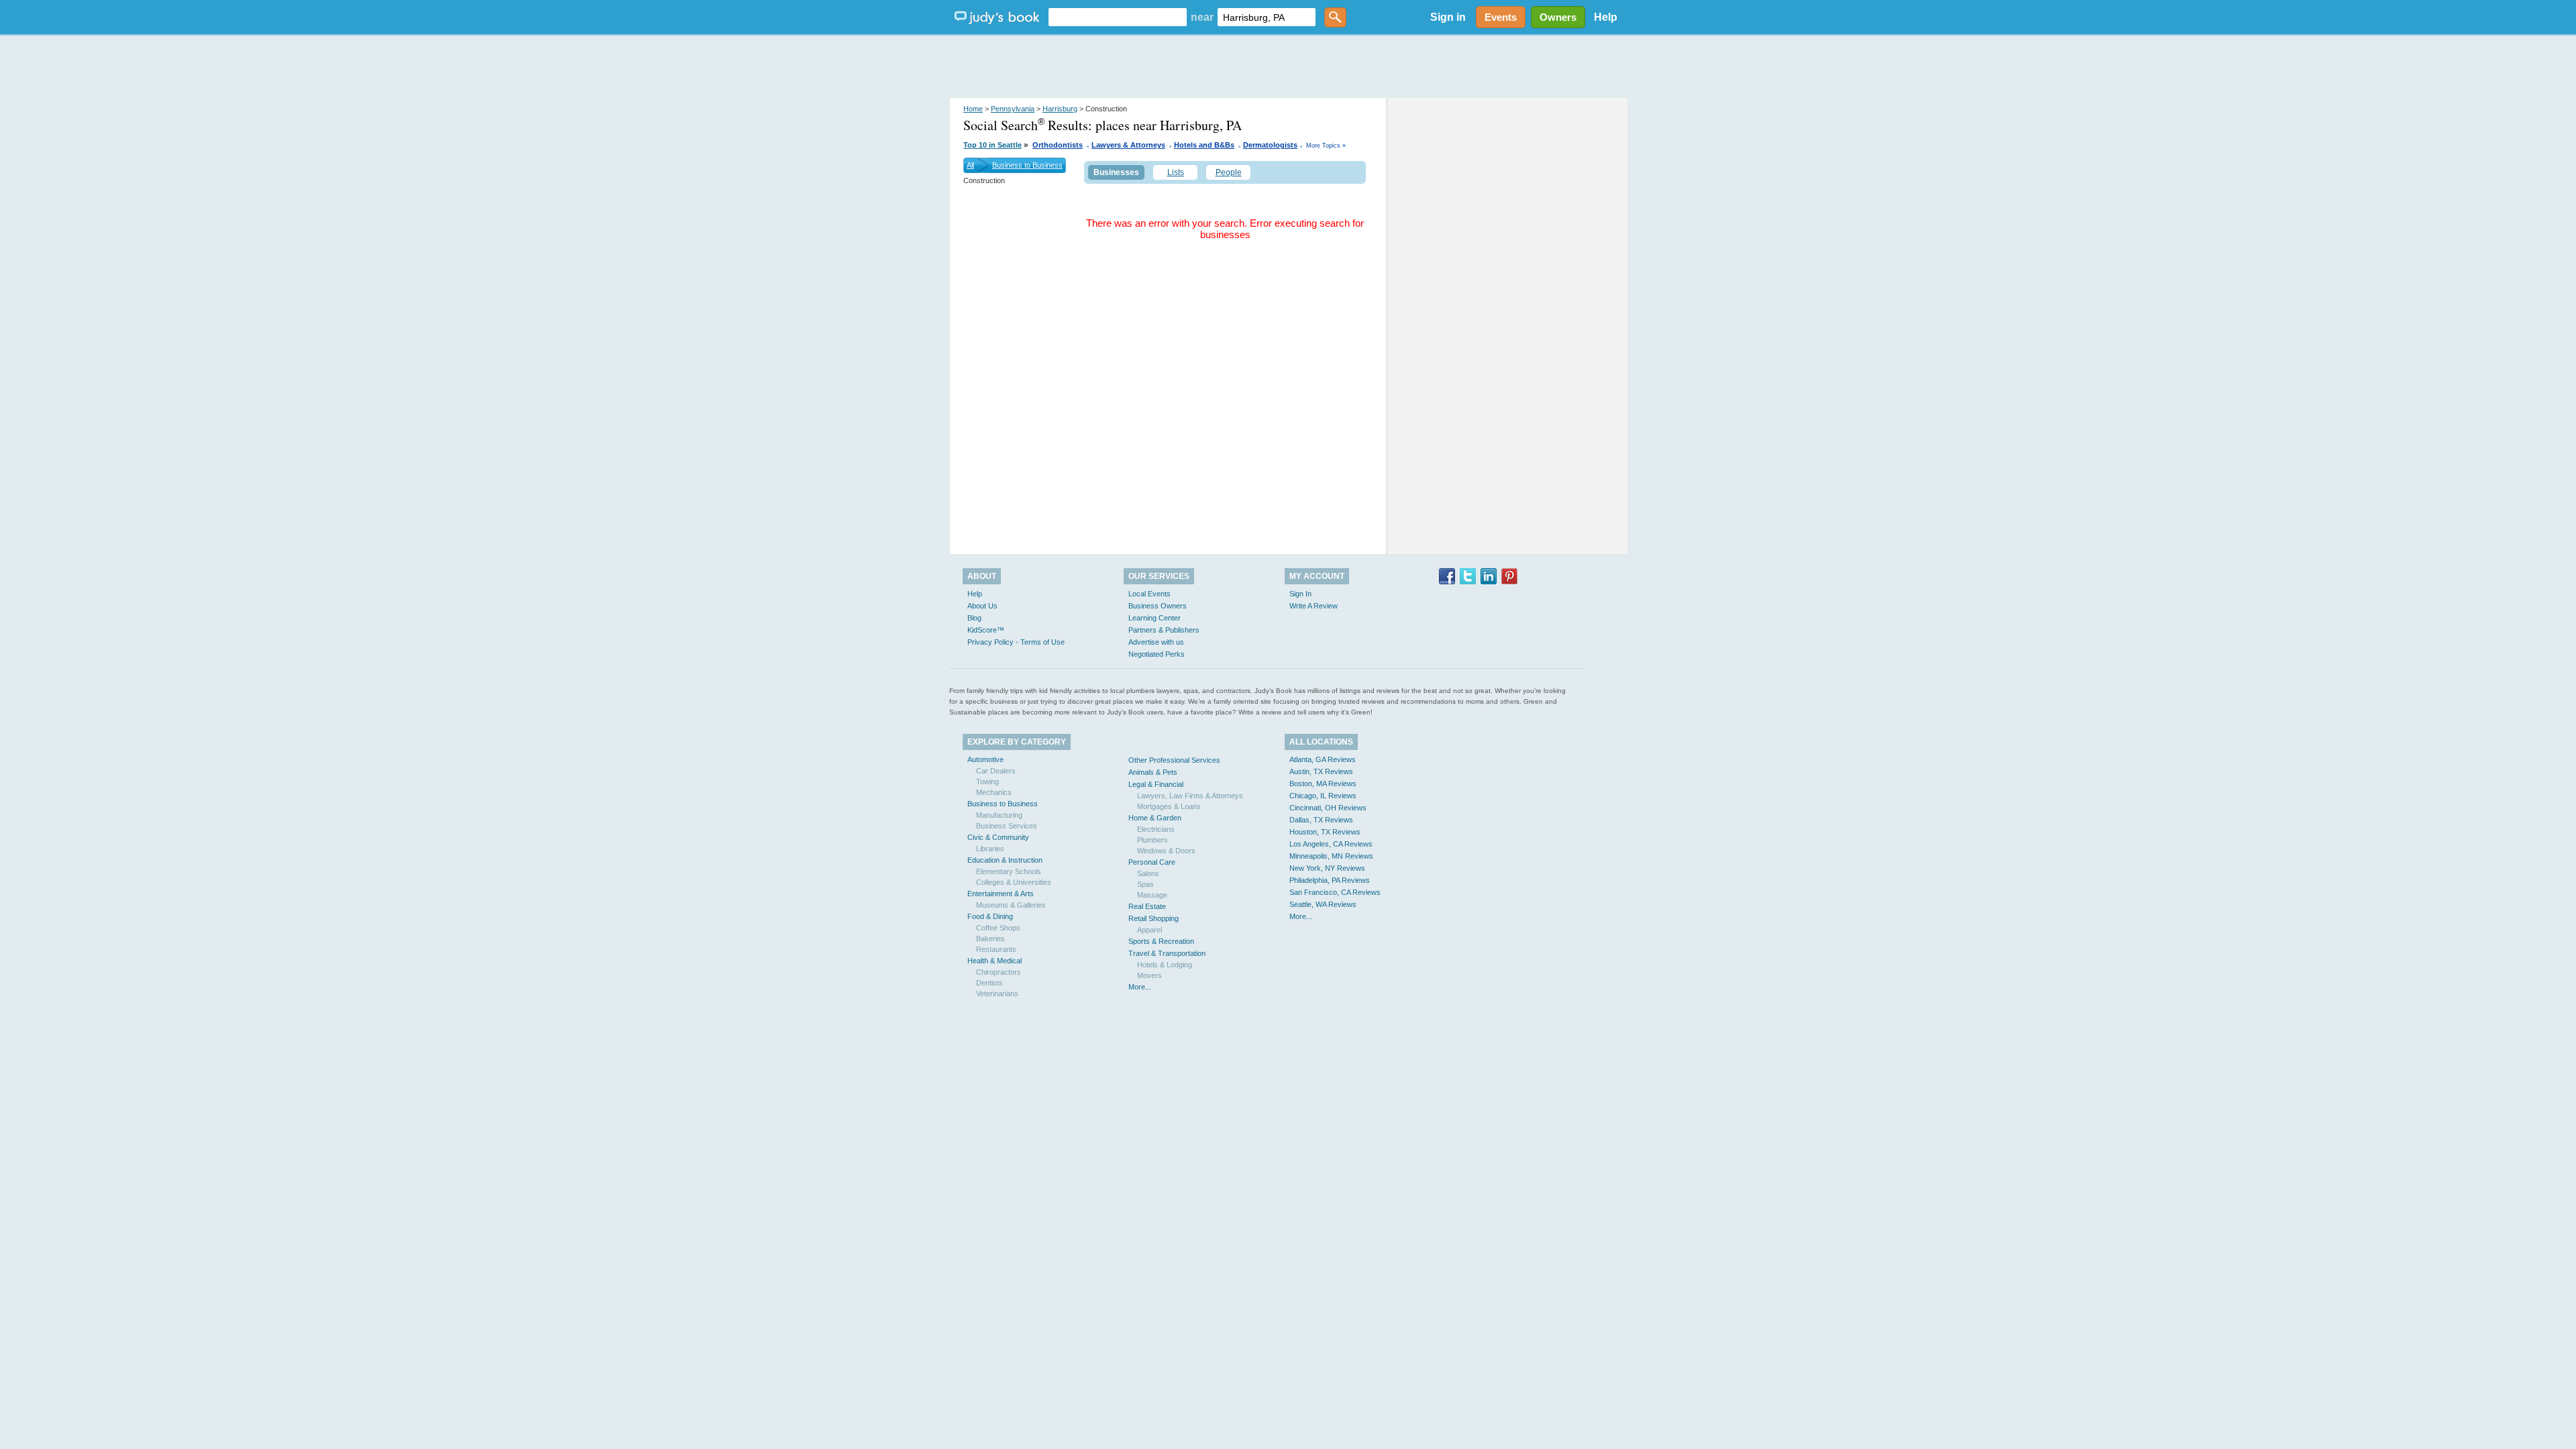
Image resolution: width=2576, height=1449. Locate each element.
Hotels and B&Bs (1204, 145)
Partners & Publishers (1164, 630)
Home (973, 109)
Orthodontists (1058, 145)
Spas (1145, 884)
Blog (974, 618)
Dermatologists (1270, 145)
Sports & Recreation (1161, 941)
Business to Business (1027, 165)
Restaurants (996, 949)
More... (1140, 987)
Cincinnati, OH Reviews (1328, 808)
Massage (1152, 895)
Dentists (989, 983)
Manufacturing (999, 815)
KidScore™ (986, 630)
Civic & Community (998, 837)
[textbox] (1118, 17)
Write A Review (1313, 606)
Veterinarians (997, 994)
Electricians (1156, 829)
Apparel (1149, 930)
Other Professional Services (1174, 760)
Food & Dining (990, 916)
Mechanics (994, 792)
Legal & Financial (1156, 784)
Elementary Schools (1009, 871)
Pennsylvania (1013, 109)
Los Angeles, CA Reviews (1331, 844)
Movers (1149, 975)
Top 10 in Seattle (992, 145)
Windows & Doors (1166, 851)
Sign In (1300, 594)
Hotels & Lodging (1165, 965)
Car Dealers (996, 771)
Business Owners (1158, 606)
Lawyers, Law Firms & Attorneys (1190, 796)
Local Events (1149, 594)
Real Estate (1147, 906)
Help (1606, 17)
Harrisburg (1060, 109)
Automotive (985, 759)
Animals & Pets (1153, 772)
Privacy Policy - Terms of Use (1016, 642)
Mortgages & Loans (1169, 806)
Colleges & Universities (1014, 882)
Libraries (990, 849)
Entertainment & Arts (1001, 894)
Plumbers (1152, 840)
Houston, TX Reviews (1325, 832)
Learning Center (1155, 618)
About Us (982, 606)
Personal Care (1152, 862)
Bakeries (990, 938)
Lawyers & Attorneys (1128, 145)
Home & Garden (1155, 818)
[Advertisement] (1288, 67)
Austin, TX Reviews (1321, 771)
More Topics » (1326, 146)
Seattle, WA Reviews (1323, 904)
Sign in (1448, 17)
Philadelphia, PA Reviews (1330, 880)
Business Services (1007, 826)
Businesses (1116, 172)
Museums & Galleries (1011, 905)
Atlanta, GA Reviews (1323, 759)
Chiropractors (999, 972)
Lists (1176, 172)
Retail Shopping (1153, 918)
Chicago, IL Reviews (1323, 796)
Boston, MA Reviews (1323, 784)
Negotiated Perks (1157, 654)
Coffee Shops (998, 928)
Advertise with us (1156, 642)
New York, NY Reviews (1327, 868)
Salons (1148, 873)
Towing (987, 782)
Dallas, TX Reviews (1321, 820)
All (970, 165)
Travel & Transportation (1167, 953)
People (1229, 172)
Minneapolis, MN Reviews (1331, 856)
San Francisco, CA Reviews (1335, 892)
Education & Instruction (1005, 860)
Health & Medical (995, 961)
